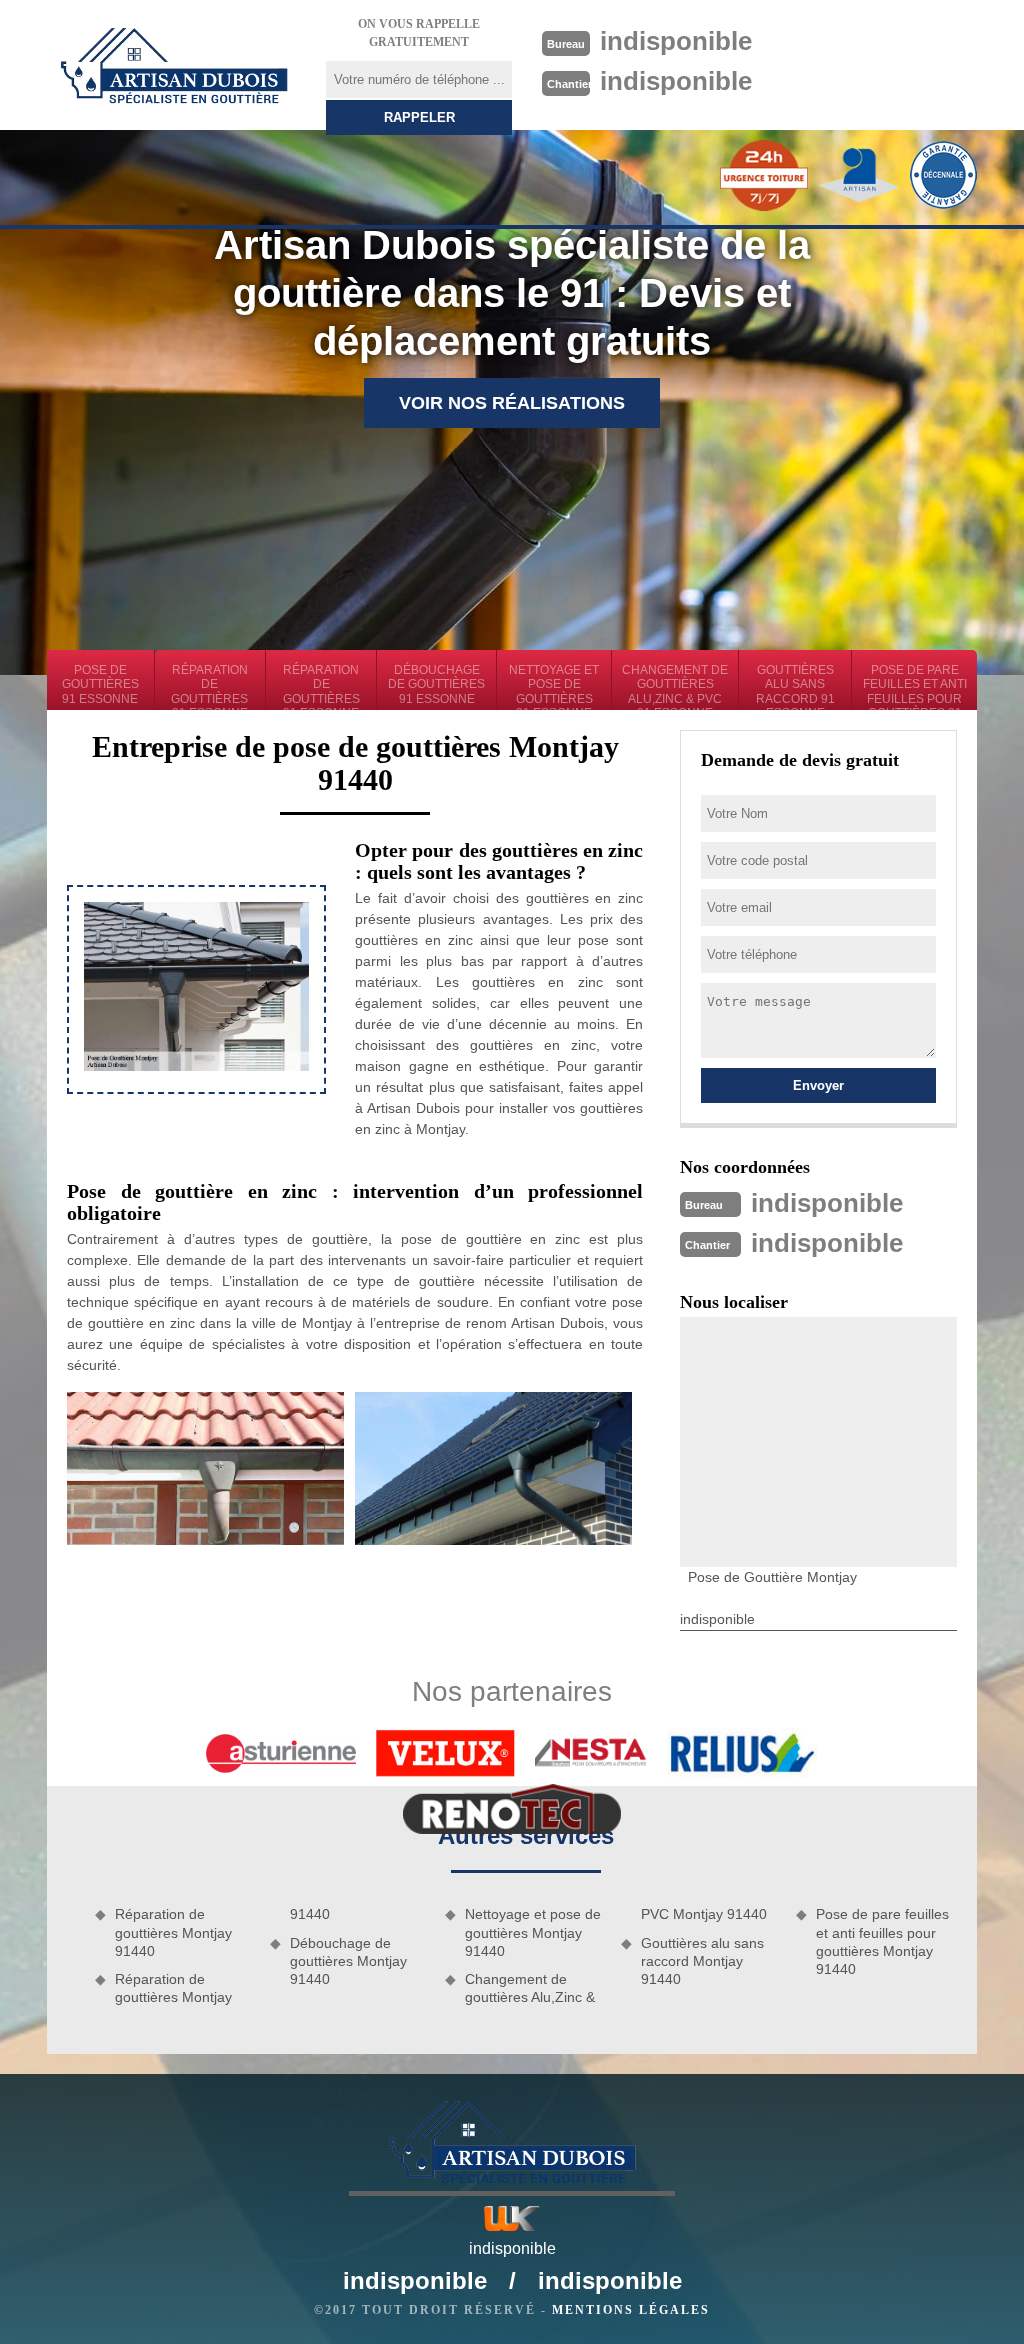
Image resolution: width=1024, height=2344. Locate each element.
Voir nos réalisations (512, 403)
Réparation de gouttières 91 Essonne (209, 686)
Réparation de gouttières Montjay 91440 (173, 1932)
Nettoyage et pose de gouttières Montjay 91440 (533, 1932)
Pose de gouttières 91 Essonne (100, 684)
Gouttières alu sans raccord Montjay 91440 (702, 1961)
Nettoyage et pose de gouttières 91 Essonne (554, 686)
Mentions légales (631, 2310)
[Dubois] (174, 65)
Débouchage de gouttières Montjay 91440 (348, 1961)
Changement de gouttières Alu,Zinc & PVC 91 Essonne (675, 686)
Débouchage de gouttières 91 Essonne (436, 684)
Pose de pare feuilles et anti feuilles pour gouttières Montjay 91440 (882, 1941)
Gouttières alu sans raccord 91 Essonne (795, 686)
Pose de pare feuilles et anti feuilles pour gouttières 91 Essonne (915, 686)
